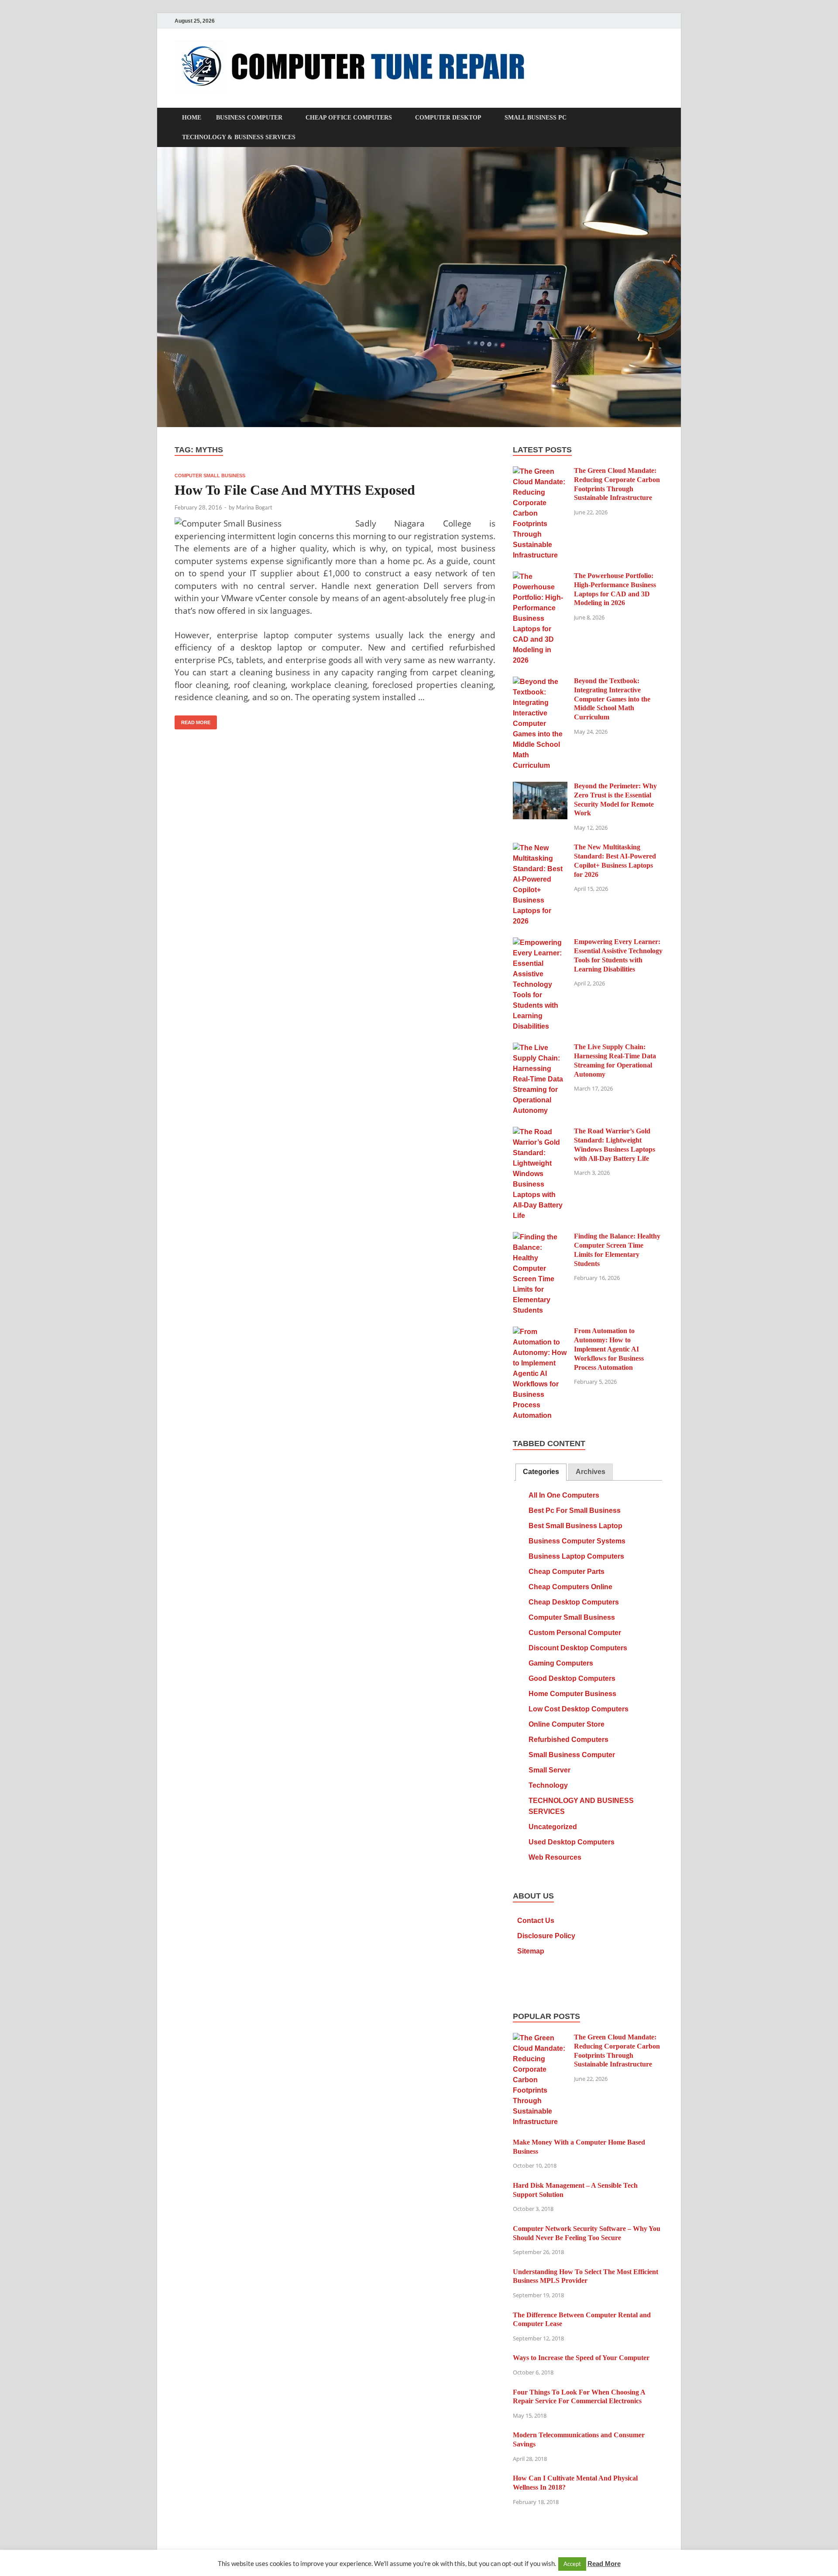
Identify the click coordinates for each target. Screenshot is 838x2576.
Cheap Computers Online (570, 1587)
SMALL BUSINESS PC (536, 118)
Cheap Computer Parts (567, 1572)
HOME (192, 118)
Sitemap (531, 1951)
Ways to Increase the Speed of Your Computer (581, 2358)
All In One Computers (564, 1495)
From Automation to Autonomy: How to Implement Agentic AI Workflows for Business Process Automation (609, 1349)
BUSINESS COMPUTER (249, 118)
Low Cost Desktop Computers (579, 1709)
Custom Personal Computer (575, 1633)
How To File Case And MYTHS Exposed (295, 490)
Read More (192, 720)
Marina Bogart (254, 507)
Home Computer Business (572, 1694)
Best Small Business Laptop (575, 1526)
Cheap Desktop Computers (574, 1602)
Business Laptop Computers (576, 1556)
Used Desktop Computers (572, 1842)
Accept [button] (572, 2564)
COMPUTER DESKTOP (448, 118)
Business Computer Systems (577, 1541)
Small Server (550, 1770)
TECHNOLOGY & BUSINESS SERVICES (239, 137)
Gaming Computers (561, 1663)
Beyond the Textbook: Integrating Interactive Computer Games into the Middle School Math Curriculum (612, 699)
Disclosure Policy (546, 1936)
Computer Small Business (210, 476)
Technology (548, 1785)
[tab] (541, 1472)
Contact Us (536, 1921)
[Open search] (659, 118)
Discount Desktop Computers (578, 1648)
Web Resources (555, 1857)
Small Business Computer (572, 1755)
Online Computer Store (567, 1724)
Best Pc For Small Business (575, 1510)
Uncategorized (553, 1827)
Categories (541, 1472)
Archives (591, 1472)
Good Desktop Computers (572, 1678)
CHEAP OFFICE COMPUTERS (349, 118)
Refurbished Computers (568, 1740)
